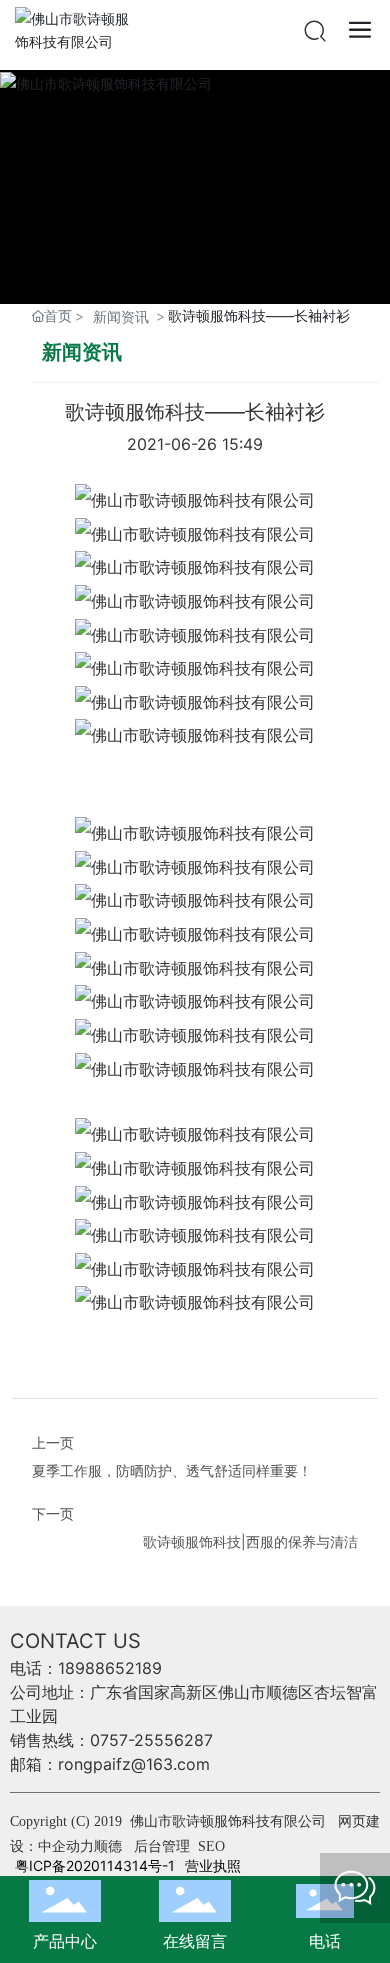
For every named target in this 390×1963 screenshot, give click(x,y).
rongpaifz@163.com (134, 1764)
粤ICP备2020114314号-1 (95, 1865)
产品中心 (65, 1941)
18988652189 (110, 1668)
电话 (325, 1941)
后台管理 (164, 1846)
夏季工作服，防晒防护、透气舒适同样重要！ (172, 1470)
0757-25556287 (151, 1740)
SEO (211, 1846)
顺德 (108, 1846)
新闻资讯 (121, 316)
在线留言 (195, 1941)
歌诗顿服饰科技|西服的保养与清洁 (250, 1541)
